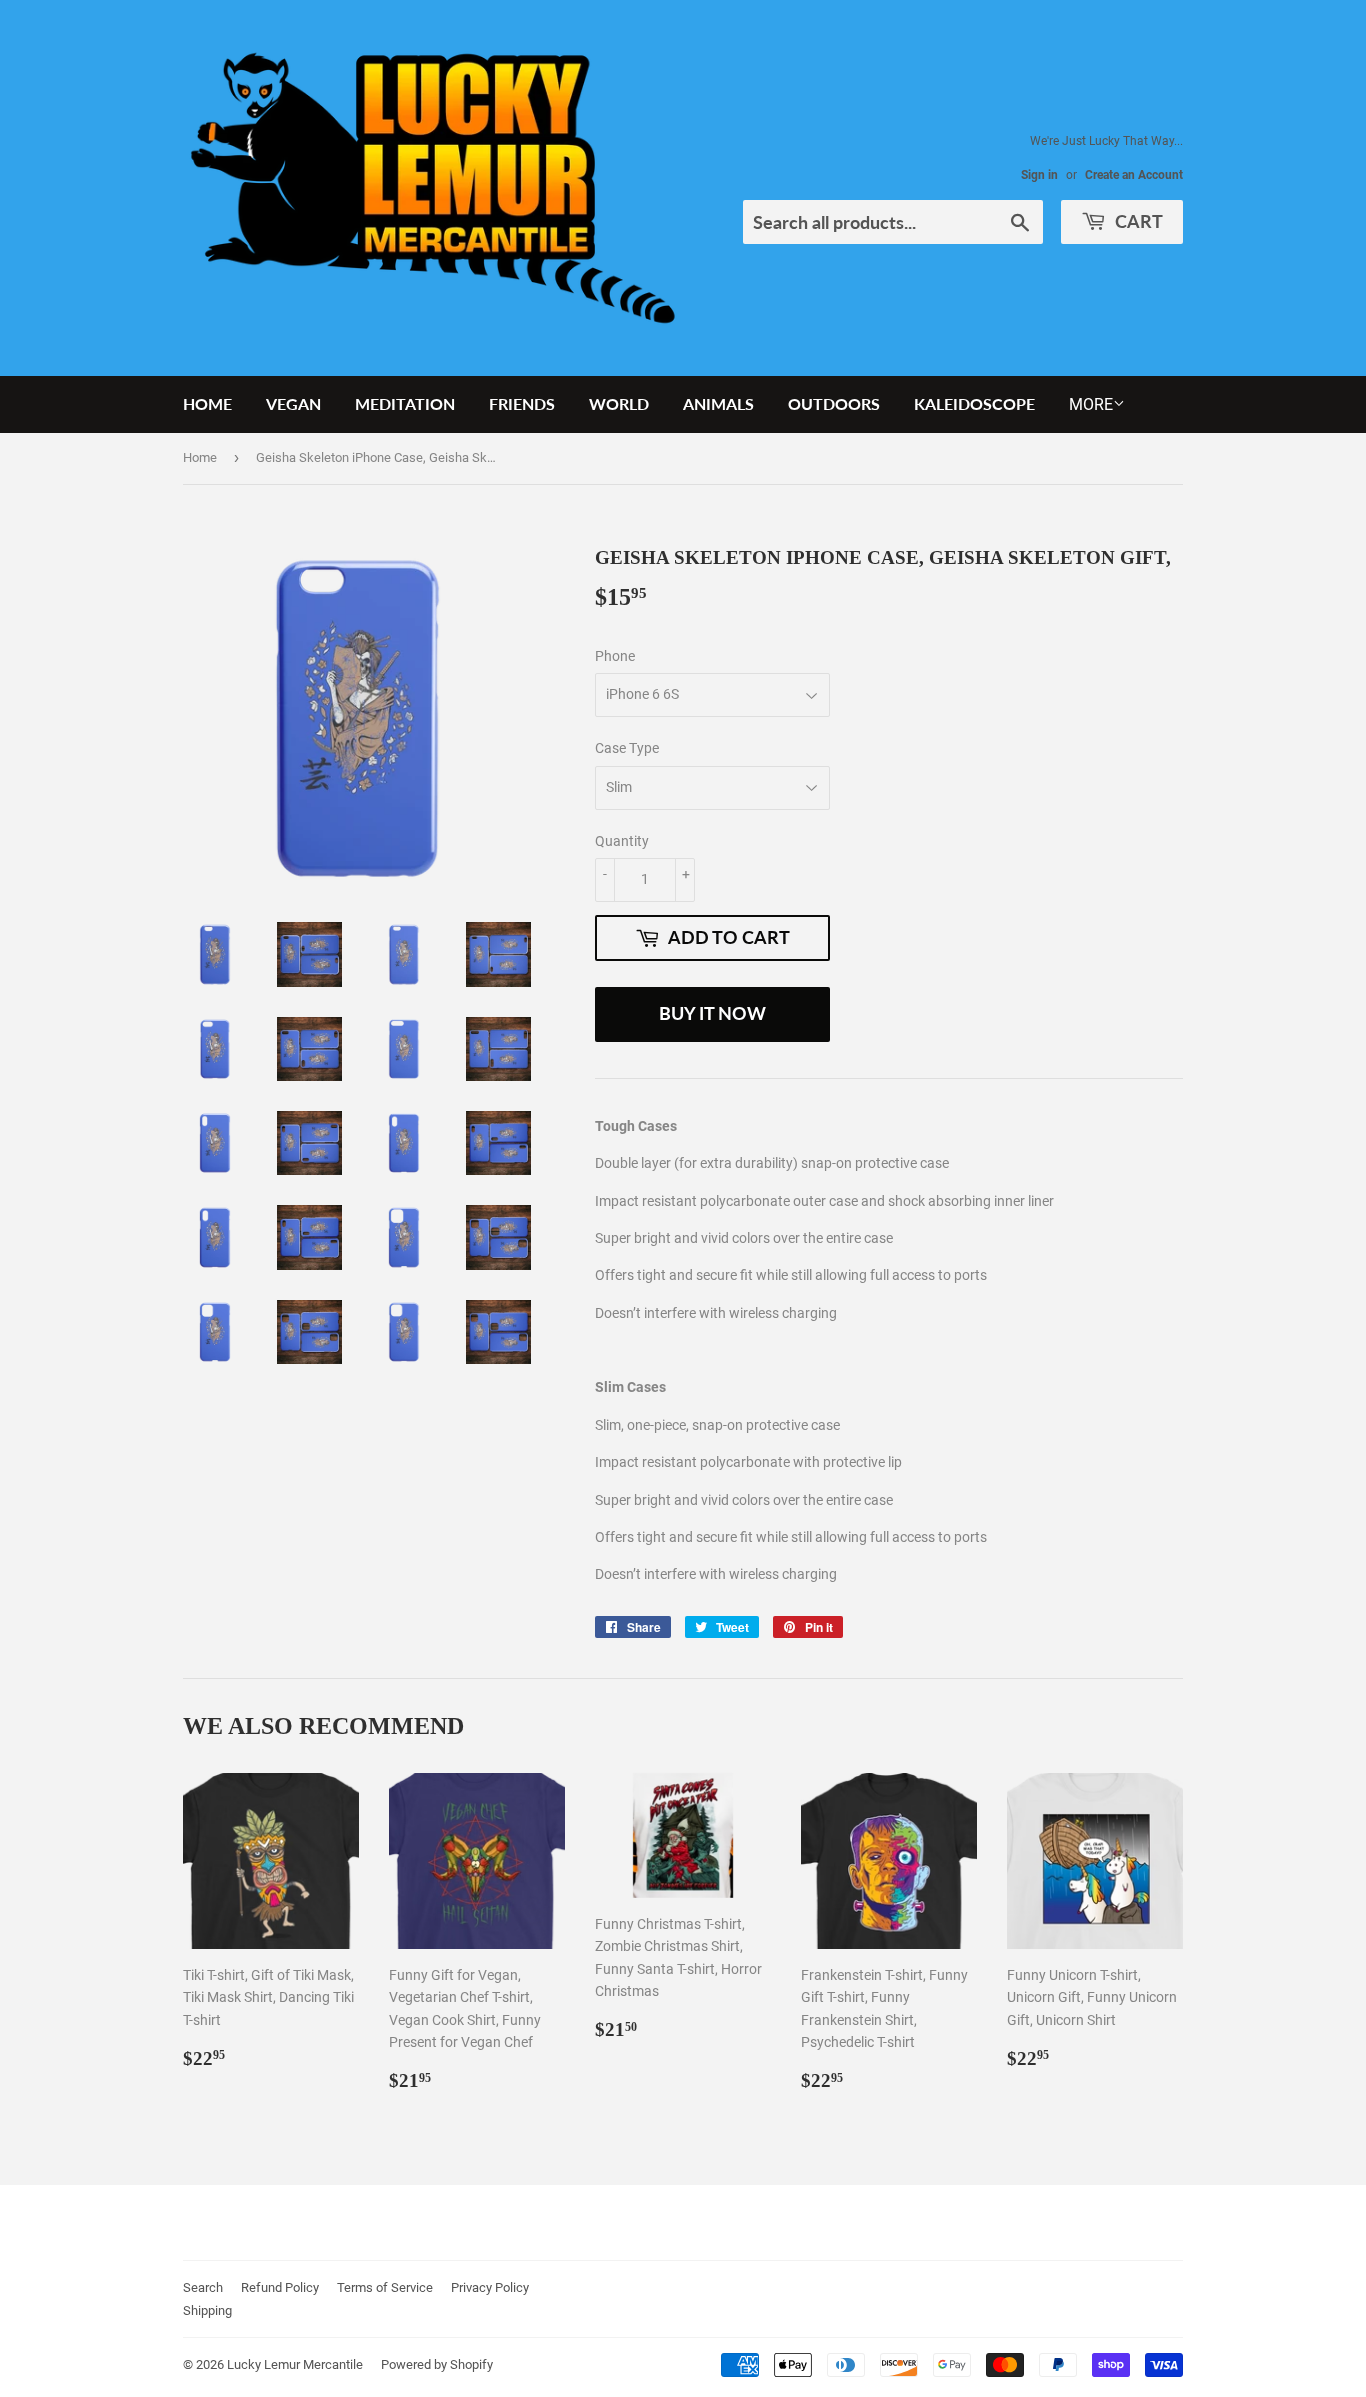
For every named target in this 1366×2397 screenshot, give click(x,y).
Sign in (1039, 175)
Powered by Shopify (437, 2364)
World (619, 403)
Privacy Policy (490, 2287)
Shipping (207, 2310)
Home (207, 403)
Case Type (627, 748)
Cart (1137, 221)
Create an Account (1134, 175)
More (1091, 404)
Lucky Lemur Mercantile (295, 2364)
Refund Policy (280, 2287)
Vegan (293, 403)
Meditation (405, 403)
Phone (615, 656)
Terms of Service (385, 2287)
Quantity (622, 841)
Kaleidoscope (974, 403)
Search (203, 2287)
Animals (718, 403)
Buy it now (712, 1013)
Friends (522, 403)
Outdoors (834, 403)
